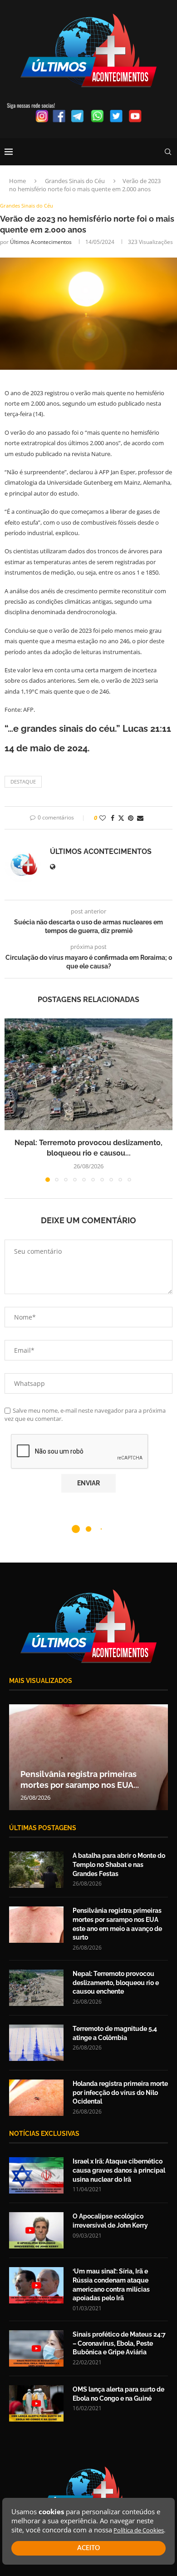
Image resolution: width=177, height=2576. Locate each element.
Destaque (23, 782)
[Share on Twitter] (121, 818)
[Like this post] (103, 818)
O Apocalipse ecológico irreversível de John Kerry (110, 2221)
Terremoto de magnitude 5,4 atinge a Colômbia (115, 2033)
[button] (12, 1100)
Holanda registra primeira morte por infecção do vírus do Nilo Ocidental (120, 2092)
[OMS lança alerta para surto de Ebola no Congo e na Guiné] (36, 2403)
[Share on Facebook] (113, 818)
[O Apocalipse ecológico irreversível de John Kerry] (36, 2230)
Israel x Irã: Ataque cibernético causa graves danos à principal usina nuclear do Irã (119, 2170)
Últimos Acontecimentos (41, 242)
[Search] (168, 152)
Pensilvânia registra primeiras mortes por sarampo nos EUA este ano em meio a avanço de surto (117, 1924)
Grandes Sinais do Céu (75, 181)
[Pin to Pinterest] (131, 818)
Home (17, 181)
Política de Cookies (139, 2530)
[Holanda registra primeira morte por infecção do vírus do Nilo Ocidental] (36, 2098)
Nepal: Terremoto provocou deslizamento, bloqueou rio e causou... (95, 1774)
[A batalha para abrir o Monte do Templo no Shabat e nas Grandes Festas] (36, 1870)
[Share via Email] (140, 818)
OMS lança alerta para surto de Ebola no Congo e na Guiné (118, 2394)
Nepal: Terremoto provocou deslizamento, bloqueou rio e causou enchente (116, 1983)
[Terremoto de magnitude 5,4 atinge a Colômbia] (36, 2043)
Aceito (88, 2548)
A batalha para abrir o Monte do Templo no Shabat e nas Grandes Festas (119, 1864)
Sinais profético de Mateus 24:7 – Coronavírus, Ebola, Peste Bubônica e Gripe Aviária (119, 2343)
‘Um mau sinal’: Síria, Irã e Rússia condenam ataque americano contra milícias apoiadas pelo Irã (111, 2285)
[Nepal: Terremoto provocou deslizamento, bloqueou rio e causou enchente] (88, 1075)
